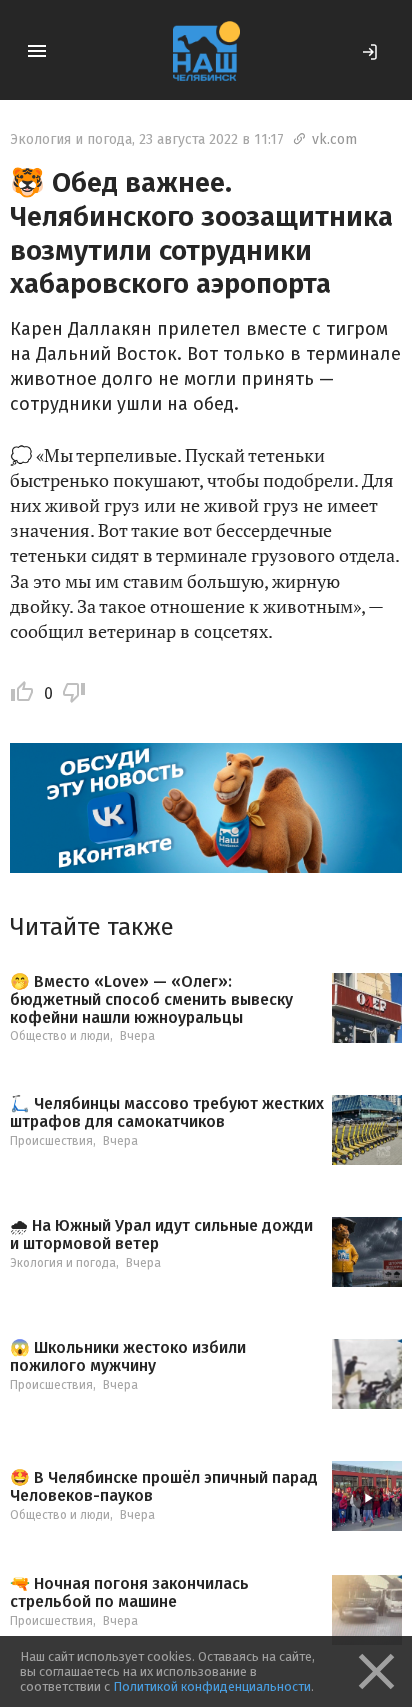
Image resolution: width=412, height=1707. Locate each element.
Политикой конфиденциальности (212, 1686)
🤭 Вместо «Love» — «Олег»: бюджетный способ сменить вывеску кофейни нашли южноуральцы (151, 999)
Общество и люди (60, 1036)
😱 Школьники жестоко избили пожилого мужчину (128, 1356)
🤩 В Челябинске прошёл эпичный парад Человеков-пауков (164, 1486)
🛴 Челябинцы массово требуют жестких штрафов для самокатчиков (167, 1112)
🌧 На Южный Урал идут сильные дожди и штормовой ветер (161, 1234)
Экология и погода (71, 139)
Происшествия (51, 1141)
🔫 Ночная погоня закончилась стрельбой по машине (129, 1592)
